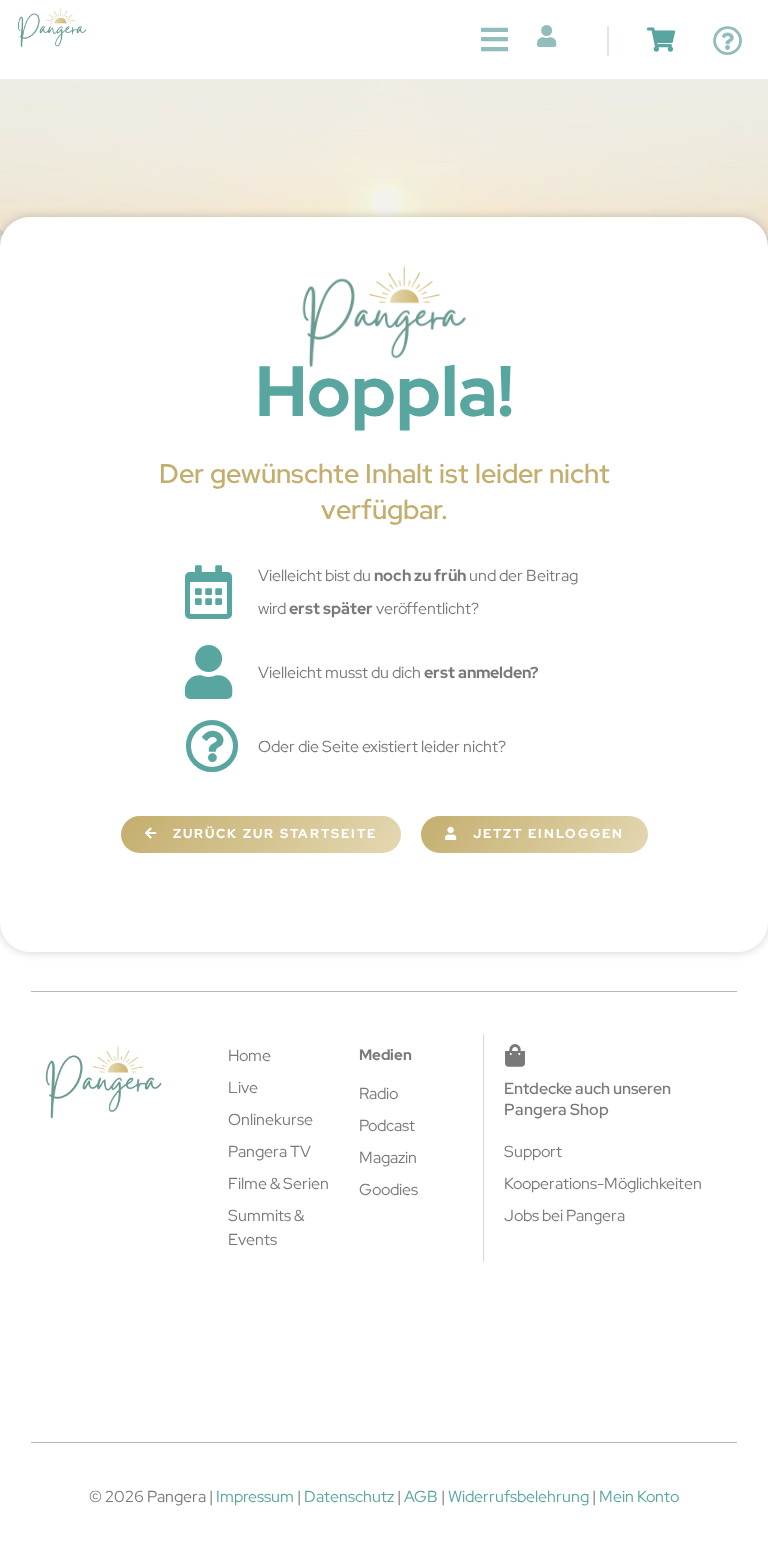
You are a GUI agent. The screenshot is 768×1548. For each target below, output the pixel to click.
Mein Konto (639, 1496)
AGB (421, 1496)
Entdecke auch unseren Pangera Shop (587, 1099)
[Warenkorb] (661, 39)
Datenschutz (349, 1496)
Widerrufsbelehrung (518, 1496)
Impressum (255, 1496)
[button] (494, 39)
